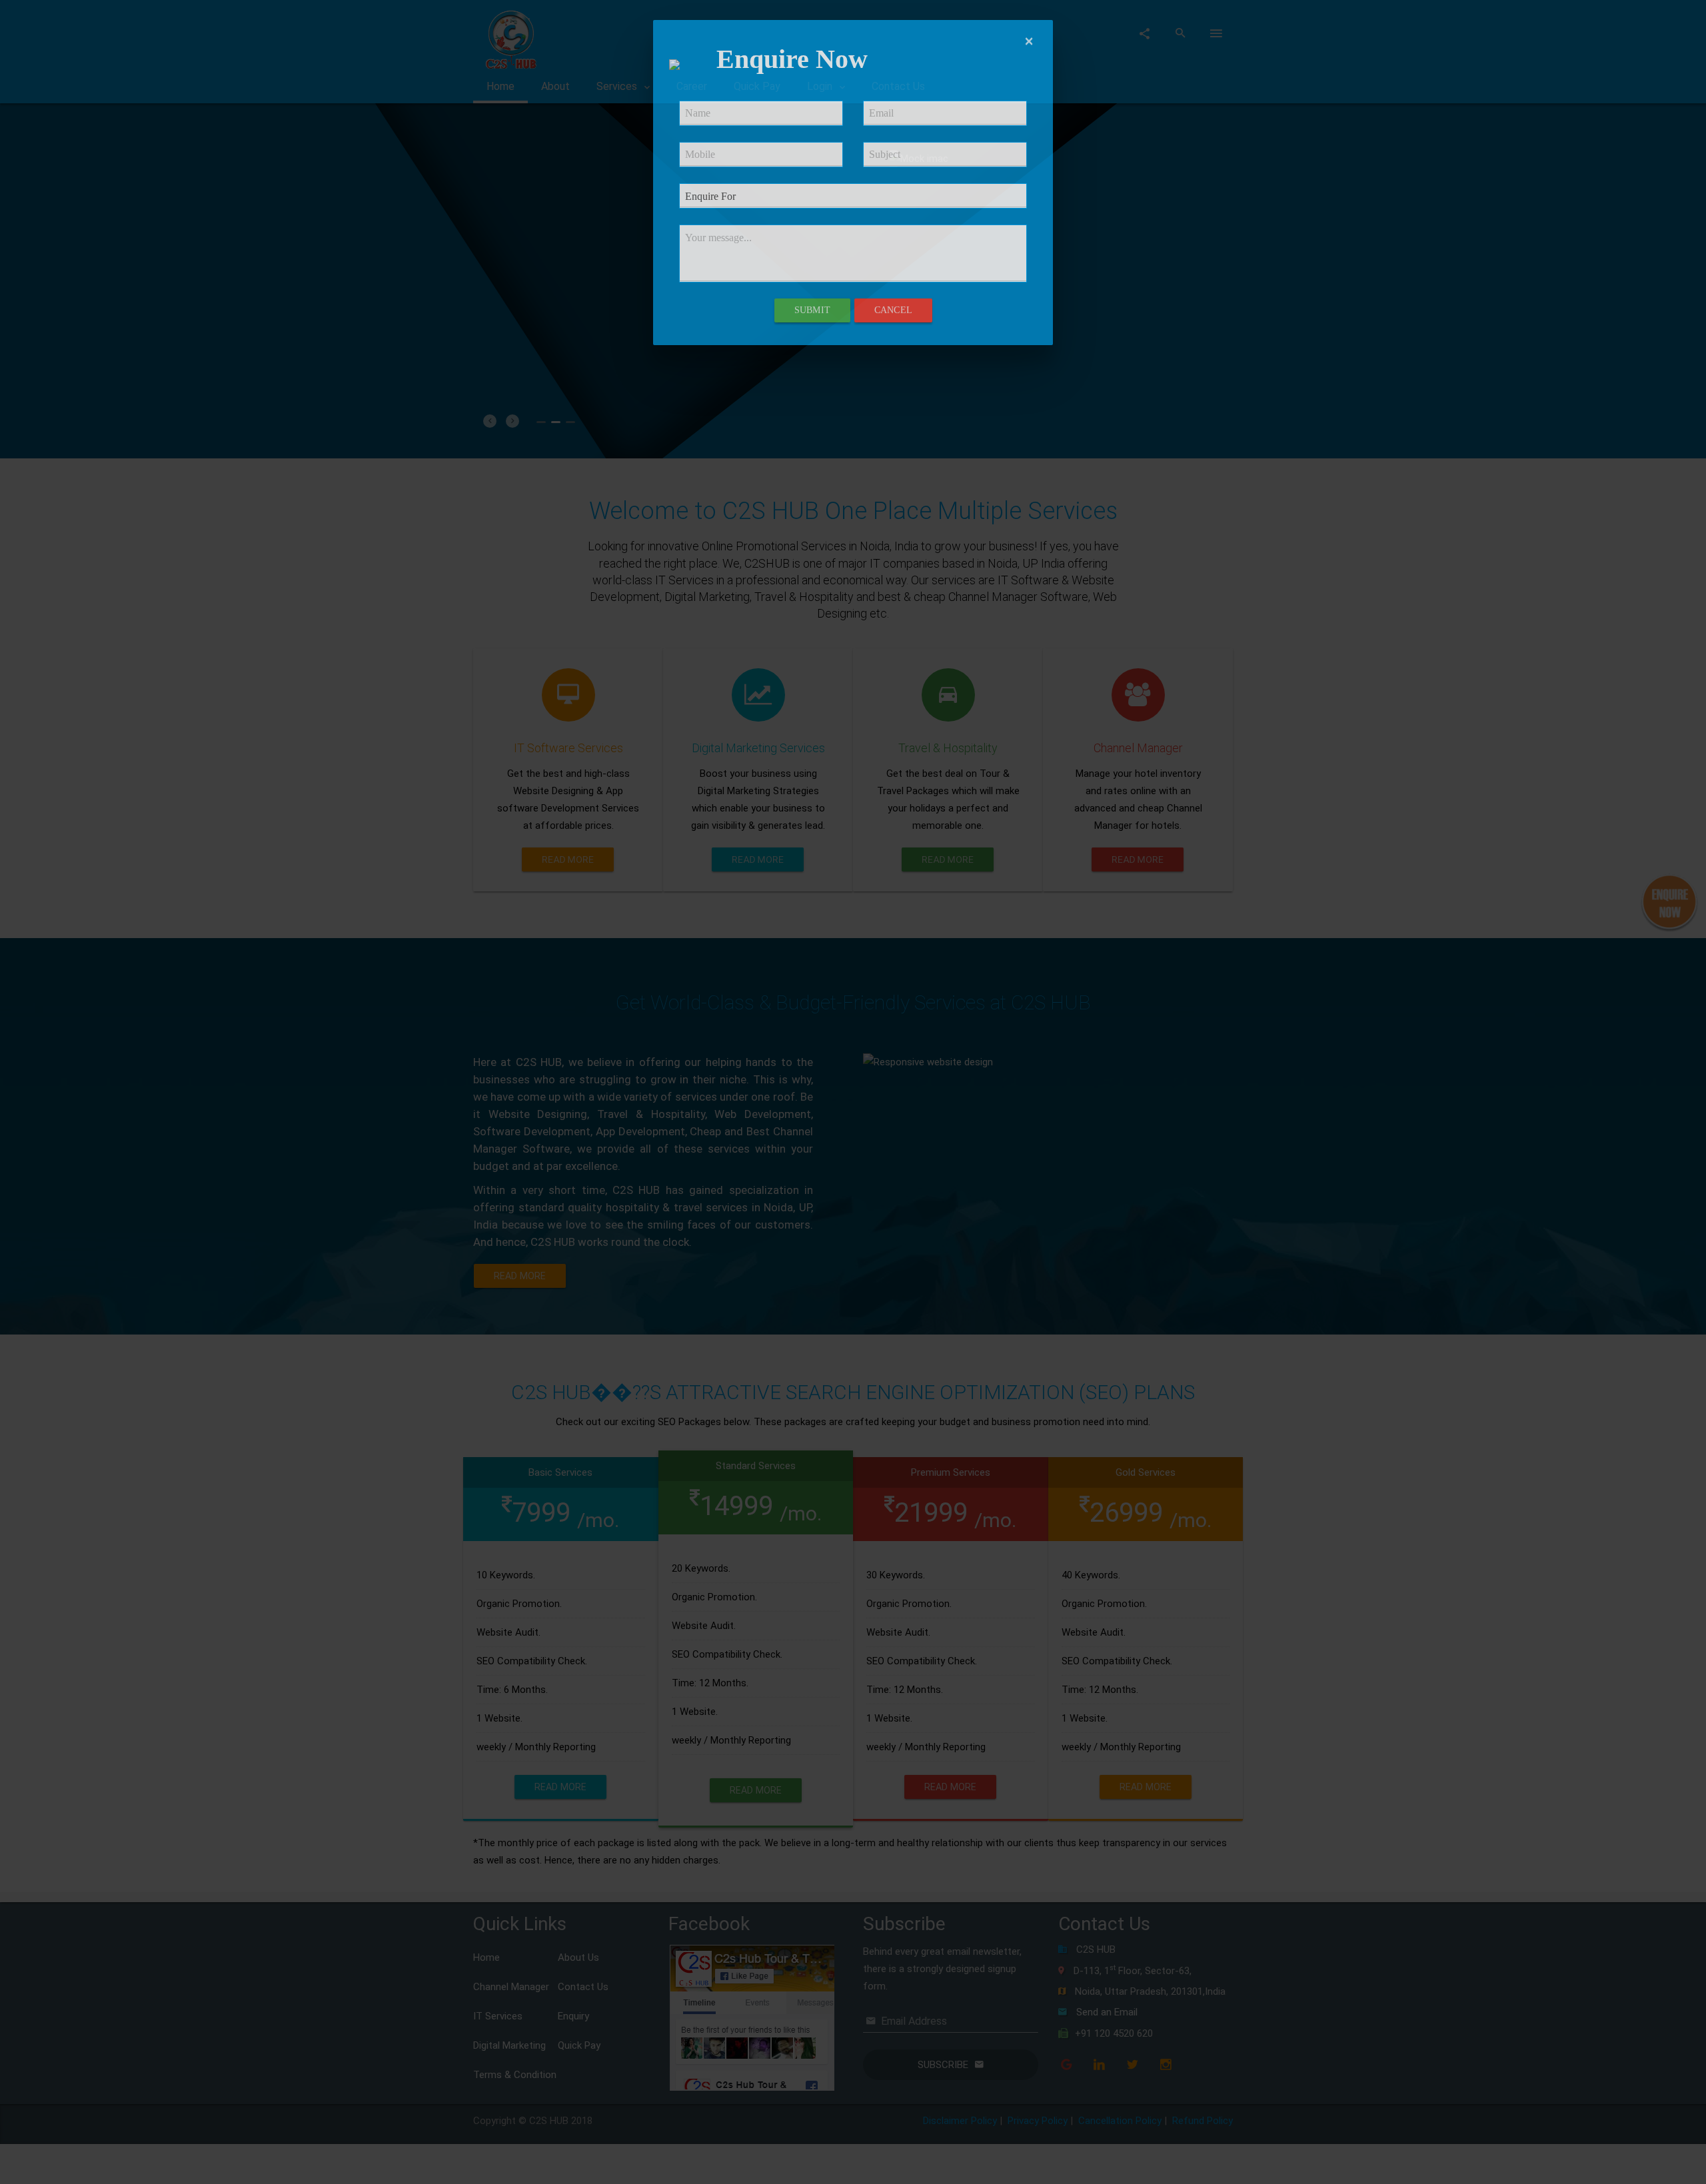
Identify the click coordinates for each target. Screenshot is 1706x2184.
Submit (812, 310)
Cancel (893, 310)
